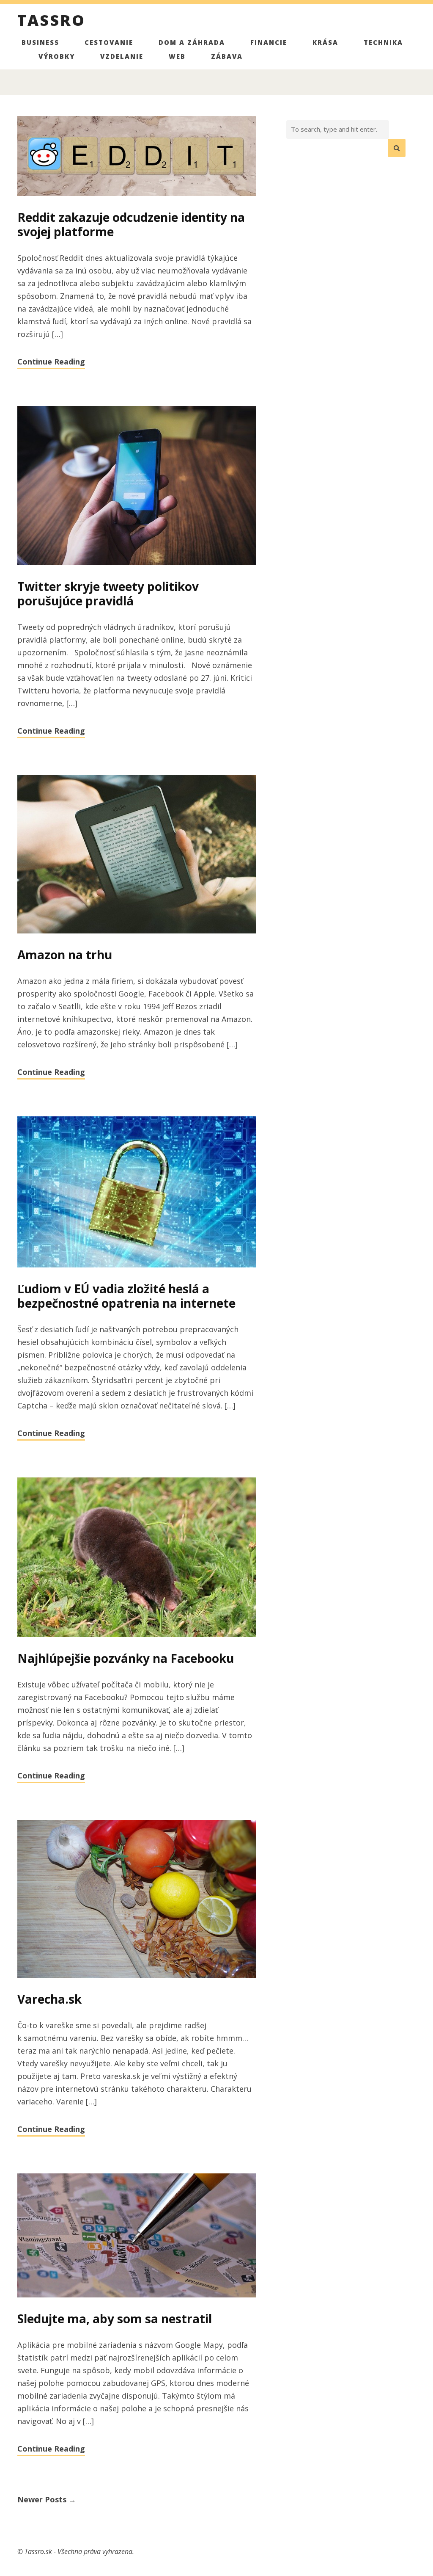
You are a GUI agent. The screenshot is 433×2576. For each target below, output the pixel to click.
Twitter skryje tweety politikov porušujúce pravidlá (108, 594)
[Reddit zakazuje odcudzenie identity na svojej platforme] (137, 157)
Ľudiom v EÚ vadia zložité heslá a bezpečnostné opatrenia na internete (126, 1296)
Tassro (51, 22)
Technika (383, 42)
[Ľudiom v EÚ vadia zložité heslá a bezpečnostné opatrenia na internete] (137, 1193)
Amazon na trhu (65, 955)
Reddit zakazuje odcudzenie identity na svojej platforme (131, 224)
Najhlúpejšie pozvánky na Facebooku (126, 1658)
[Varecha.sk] (137, 1900)
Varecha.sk (49, 1999)
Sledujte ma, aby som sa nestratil (115, 2319)
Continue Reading (51, 362)
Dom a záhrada (192, 42)
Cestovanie (109, 42)
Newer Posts (47, 2499)
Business (40, 42)
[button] (397, 148)
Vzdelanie (122, 56)
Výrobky (57, 56)
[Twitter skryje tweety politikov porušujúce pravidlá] (137, 486)
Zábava (227, 56)
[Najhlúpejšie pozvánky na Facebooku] (137, 1558)
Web (177, 56)
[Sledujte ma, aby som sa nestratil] (137, 2236)
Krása (325, 42)
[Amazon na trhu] (137, 855)
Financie (269, 42)
